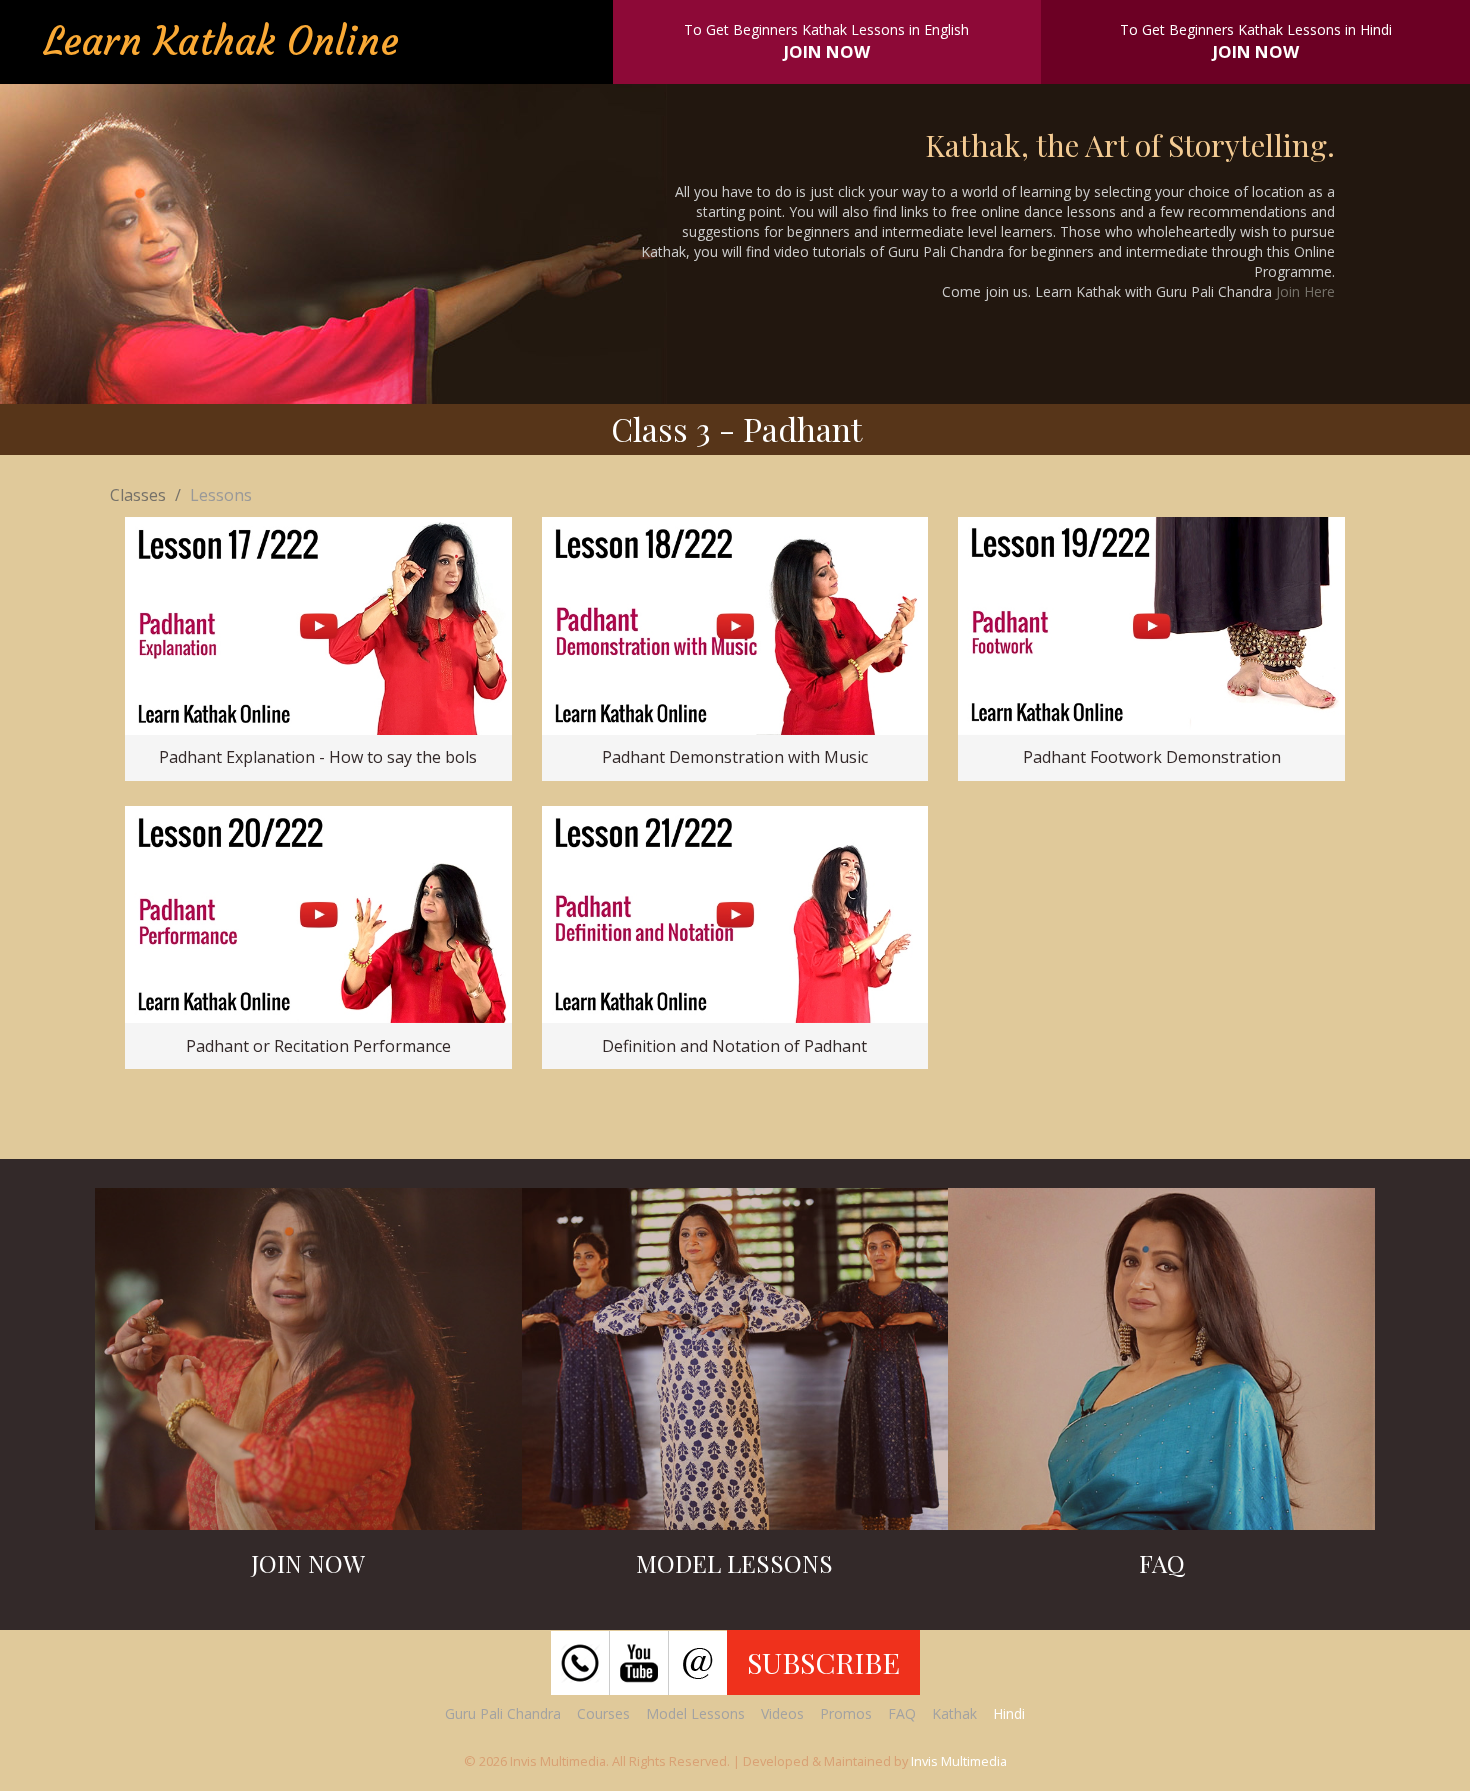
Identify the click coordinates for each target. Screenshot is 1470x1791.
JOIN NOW (827, 51)
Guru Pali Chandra (503, 1713)
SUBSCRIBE (823, 1662)
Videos (782, 1713)
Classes (138, 495)
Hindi (1009, 1713)
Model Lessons (695, 1713)
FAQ (902, 1713)
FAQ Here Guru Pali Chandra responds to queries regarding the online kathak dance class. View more (1162, 1380)
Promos (846, 1713)
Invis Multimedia (959, 1761)
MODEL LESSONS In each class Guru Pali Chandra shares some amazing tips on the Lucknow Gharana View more (735, 1371)
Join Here (1305, 291)
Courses (603, 1713)
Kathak (954, 1713)
